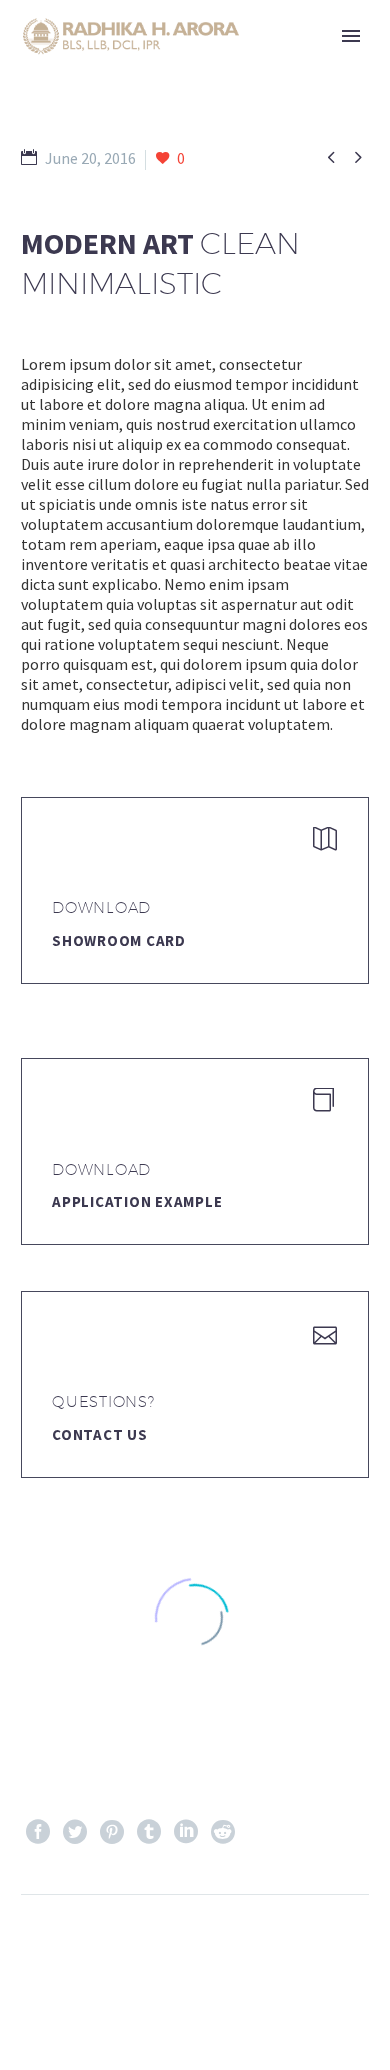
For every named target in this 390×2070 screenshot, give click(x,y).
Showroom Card (119, 940)
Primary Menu (351, 36)
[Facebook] (38, 1832)
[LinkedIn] (186, 1832)
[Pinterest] (112, 1832)
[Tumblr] (149, 1832)
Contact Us (100, 1434)
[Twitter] (75, 1832)
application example (137, 1201)
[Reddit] (223, 1832)
